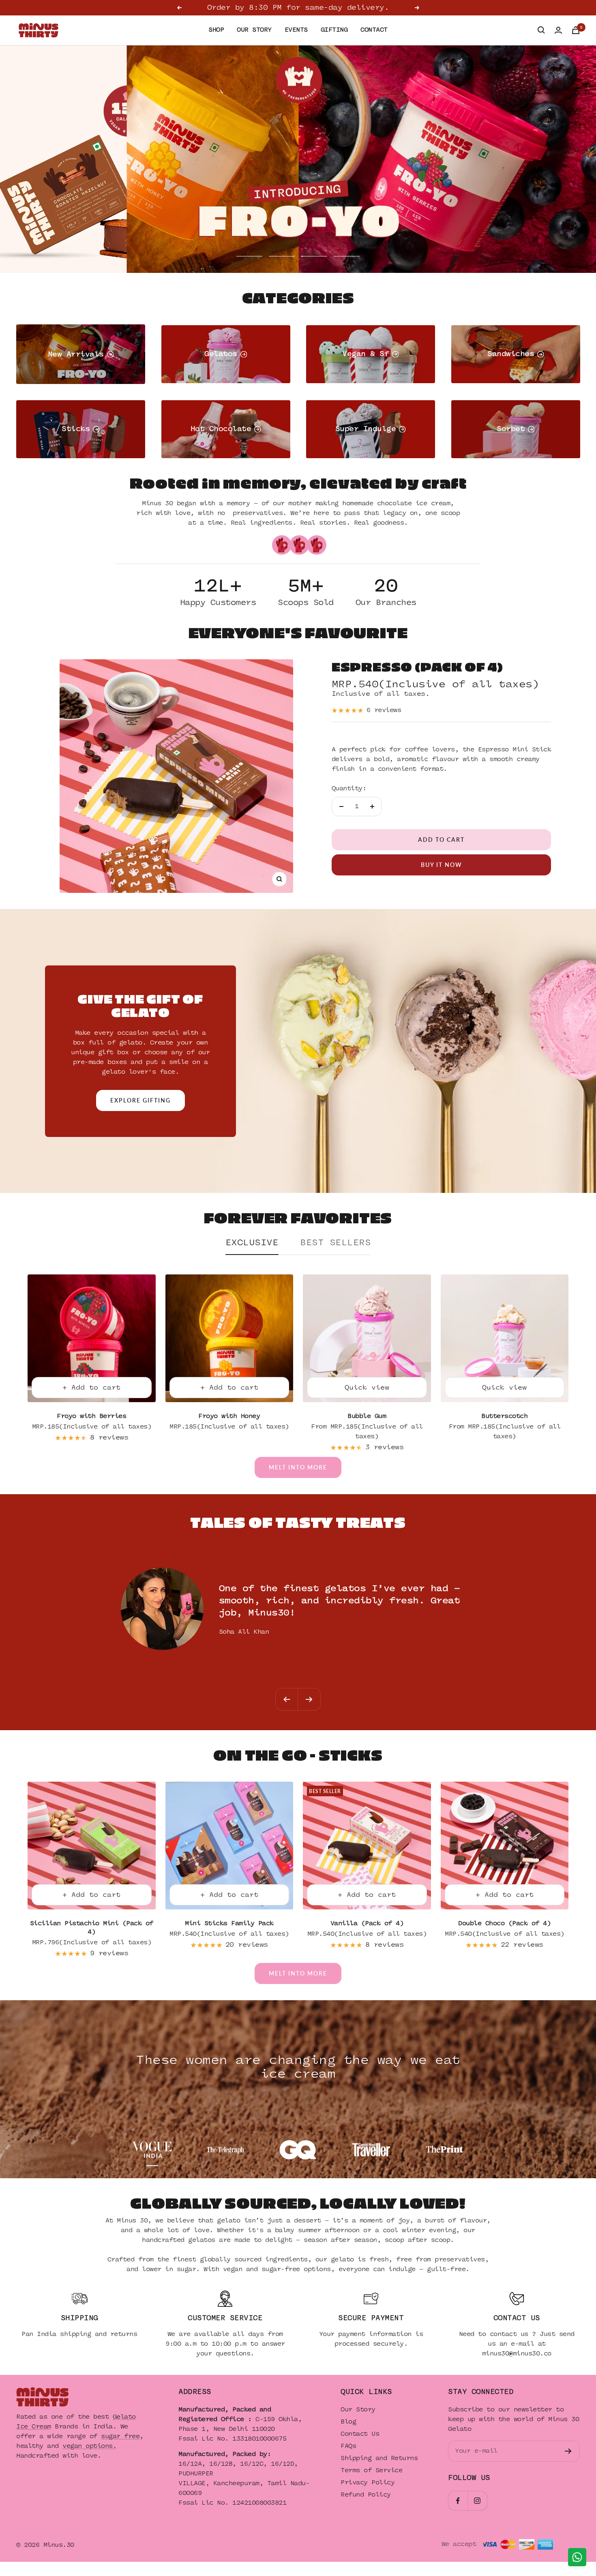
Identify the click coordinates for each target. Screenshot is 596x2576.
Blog (348, 2420)
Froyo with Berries (91, 1415)
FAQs (348, 2445)
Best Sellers (335, 1241)
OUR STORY (254, 30)
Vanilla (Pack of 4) (367, 1922)
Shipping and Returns (379, 2457)
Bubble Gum (367, 1415)
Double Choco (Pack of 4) (504, 1922)
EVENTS (296, 30)
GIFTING (334, 30)
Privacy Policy (368, 2481)
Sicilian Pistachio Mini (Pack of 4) (92, 1926)
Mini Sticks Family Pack (229, 1922)
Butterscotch (504, 1415)
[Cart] (576, 30)
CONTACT (374, 30)
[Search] (541, 30)
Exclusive (252, 1241)
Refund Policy (366, 2493)
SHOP (216, 30)
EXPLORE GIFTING (140, 1099)
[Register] (568, 2450)
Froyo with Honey (229, 1415)
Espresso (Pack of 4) (417, 665)
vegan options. (89, 2444)
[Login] (558, 30)
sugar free (120, 2435)
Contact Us (360, 2433)
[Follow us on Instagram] (477, 2499)
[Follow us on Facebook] (458, 2499)
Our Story (358, 2408)
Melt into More (298, 1466)
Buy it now (442, 863)
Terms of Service (371, 2469)
